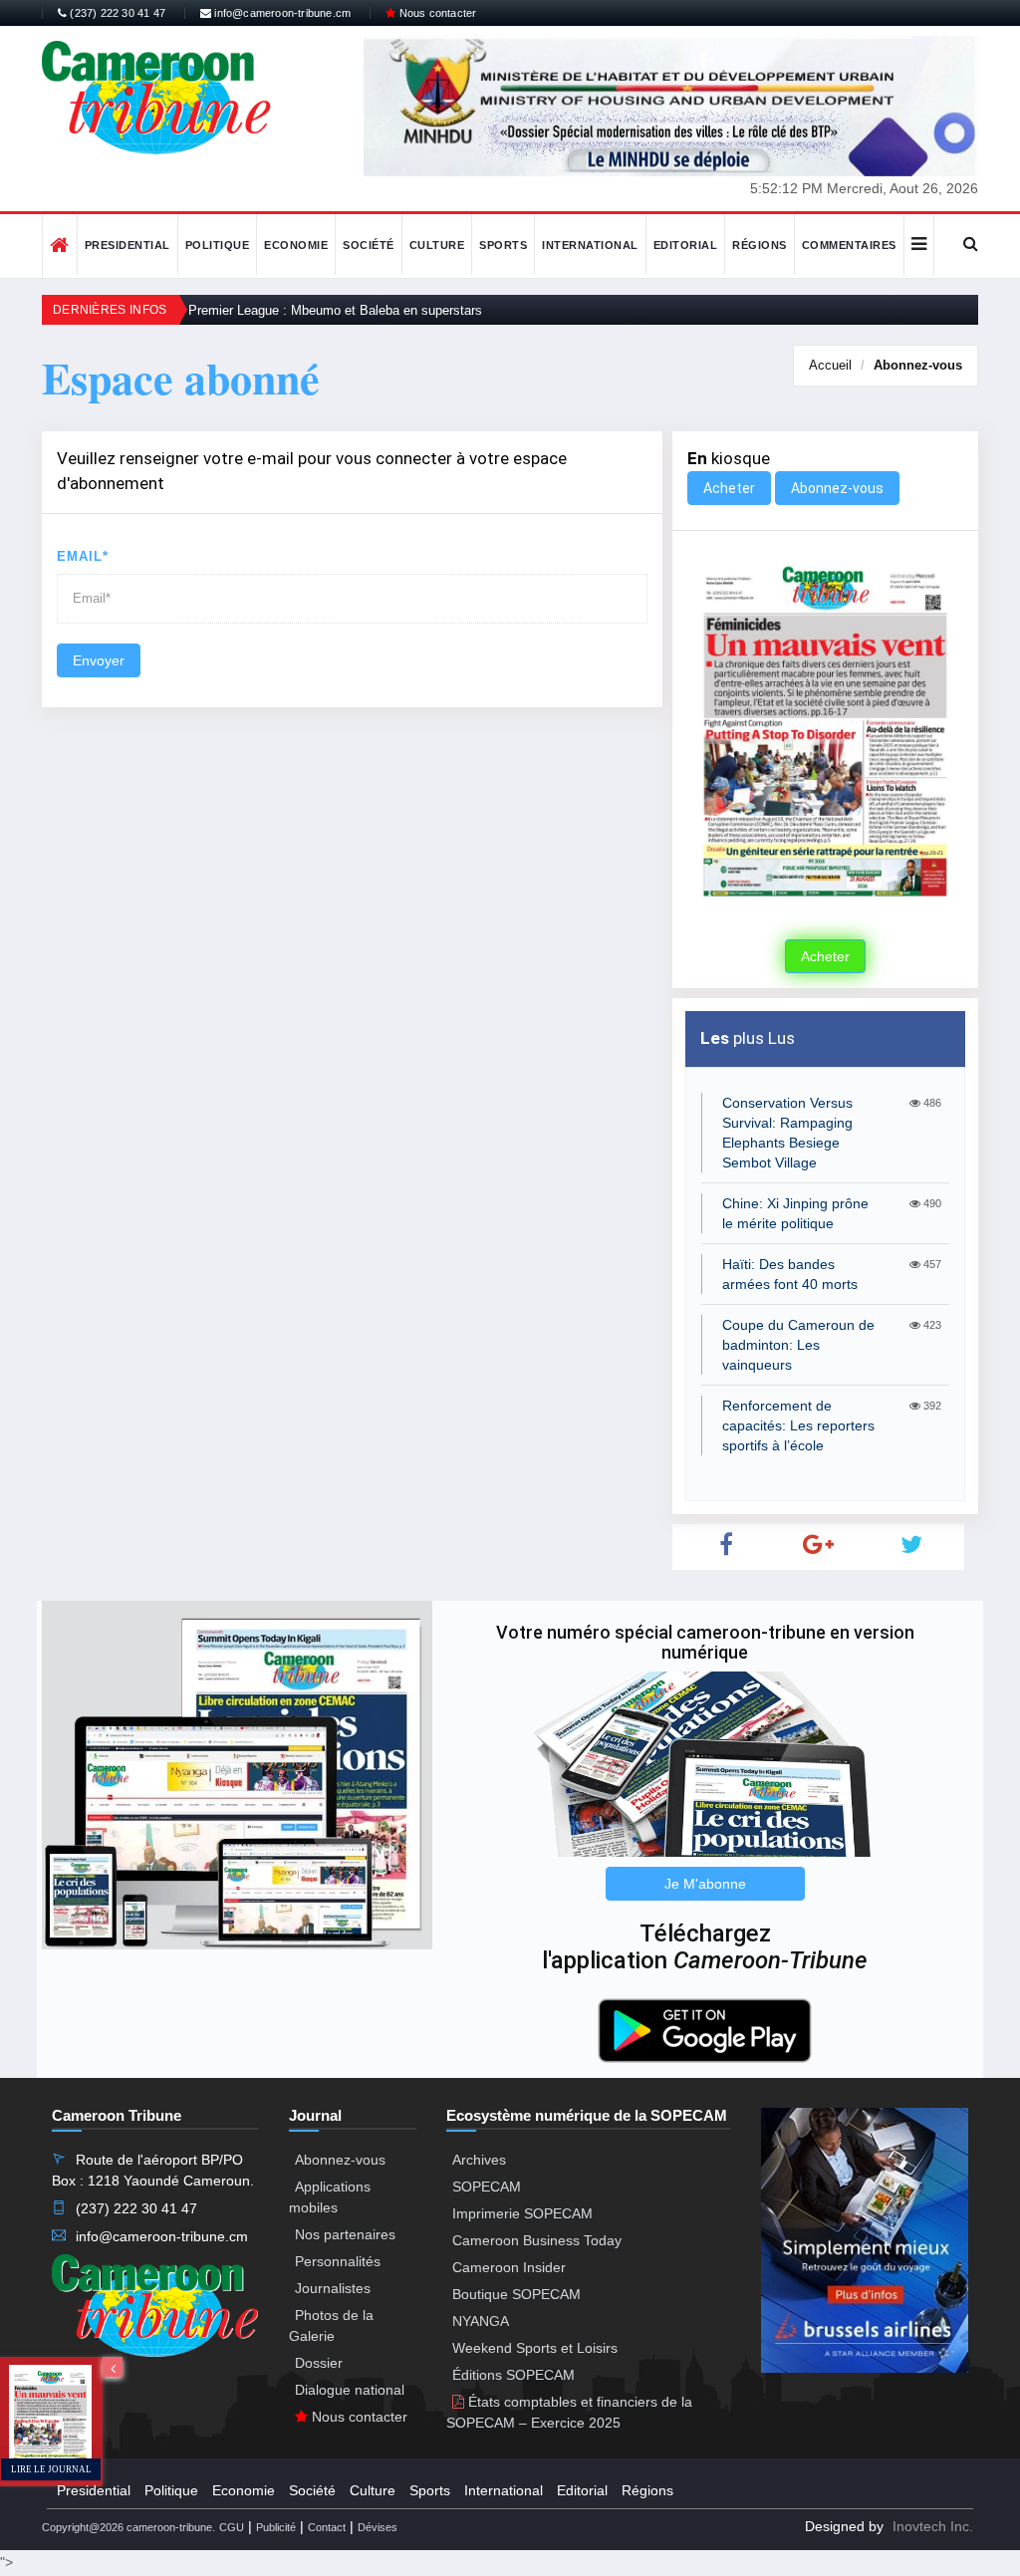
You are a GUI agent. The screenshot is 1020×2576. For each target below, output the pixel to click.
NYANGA (481, 2321)
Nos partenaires (345, 2234)
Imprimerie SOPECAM (522, 2213)
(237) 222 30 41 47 (116, 13)
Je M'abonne (705, 1884)
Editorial (686, 245)
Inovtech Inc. (933, 2526)
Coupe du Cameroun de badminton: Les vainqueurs (798, 1345)
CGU (232, 2527)
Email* (83, 556)
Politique (218, 245)
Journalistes (333, 2288)
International (590, 245)
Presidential (127, 245)
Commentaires (849, 245)
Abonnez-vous (918, 365)
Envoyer (99, 660)
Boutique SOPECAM (516, 2294)
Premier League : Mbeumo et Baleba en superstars (335, 310)
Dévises (378, 2527)
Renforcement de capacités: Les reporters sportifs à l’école (798, 1425)
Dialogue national (350, 2390)
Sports (503, 245)
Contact (327, 2527)
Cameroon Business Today (537, 2240)
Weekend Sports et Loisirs (535, 2348)
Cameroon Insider (509, 2267)
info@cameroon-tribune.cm (281, 13)
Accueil (830, 365)
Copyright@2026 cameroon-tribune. (128, 2527)
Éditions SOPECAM (513, 2375)
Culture (437, 245)
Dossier (319, 2363)
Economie (296, 245)
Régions (760, 245)
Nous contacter (436, 13)
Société (369, 245)
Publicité (276, 2527)
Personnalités (338, 2261)
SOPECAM (487, 2187)
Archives (479, 2160)
